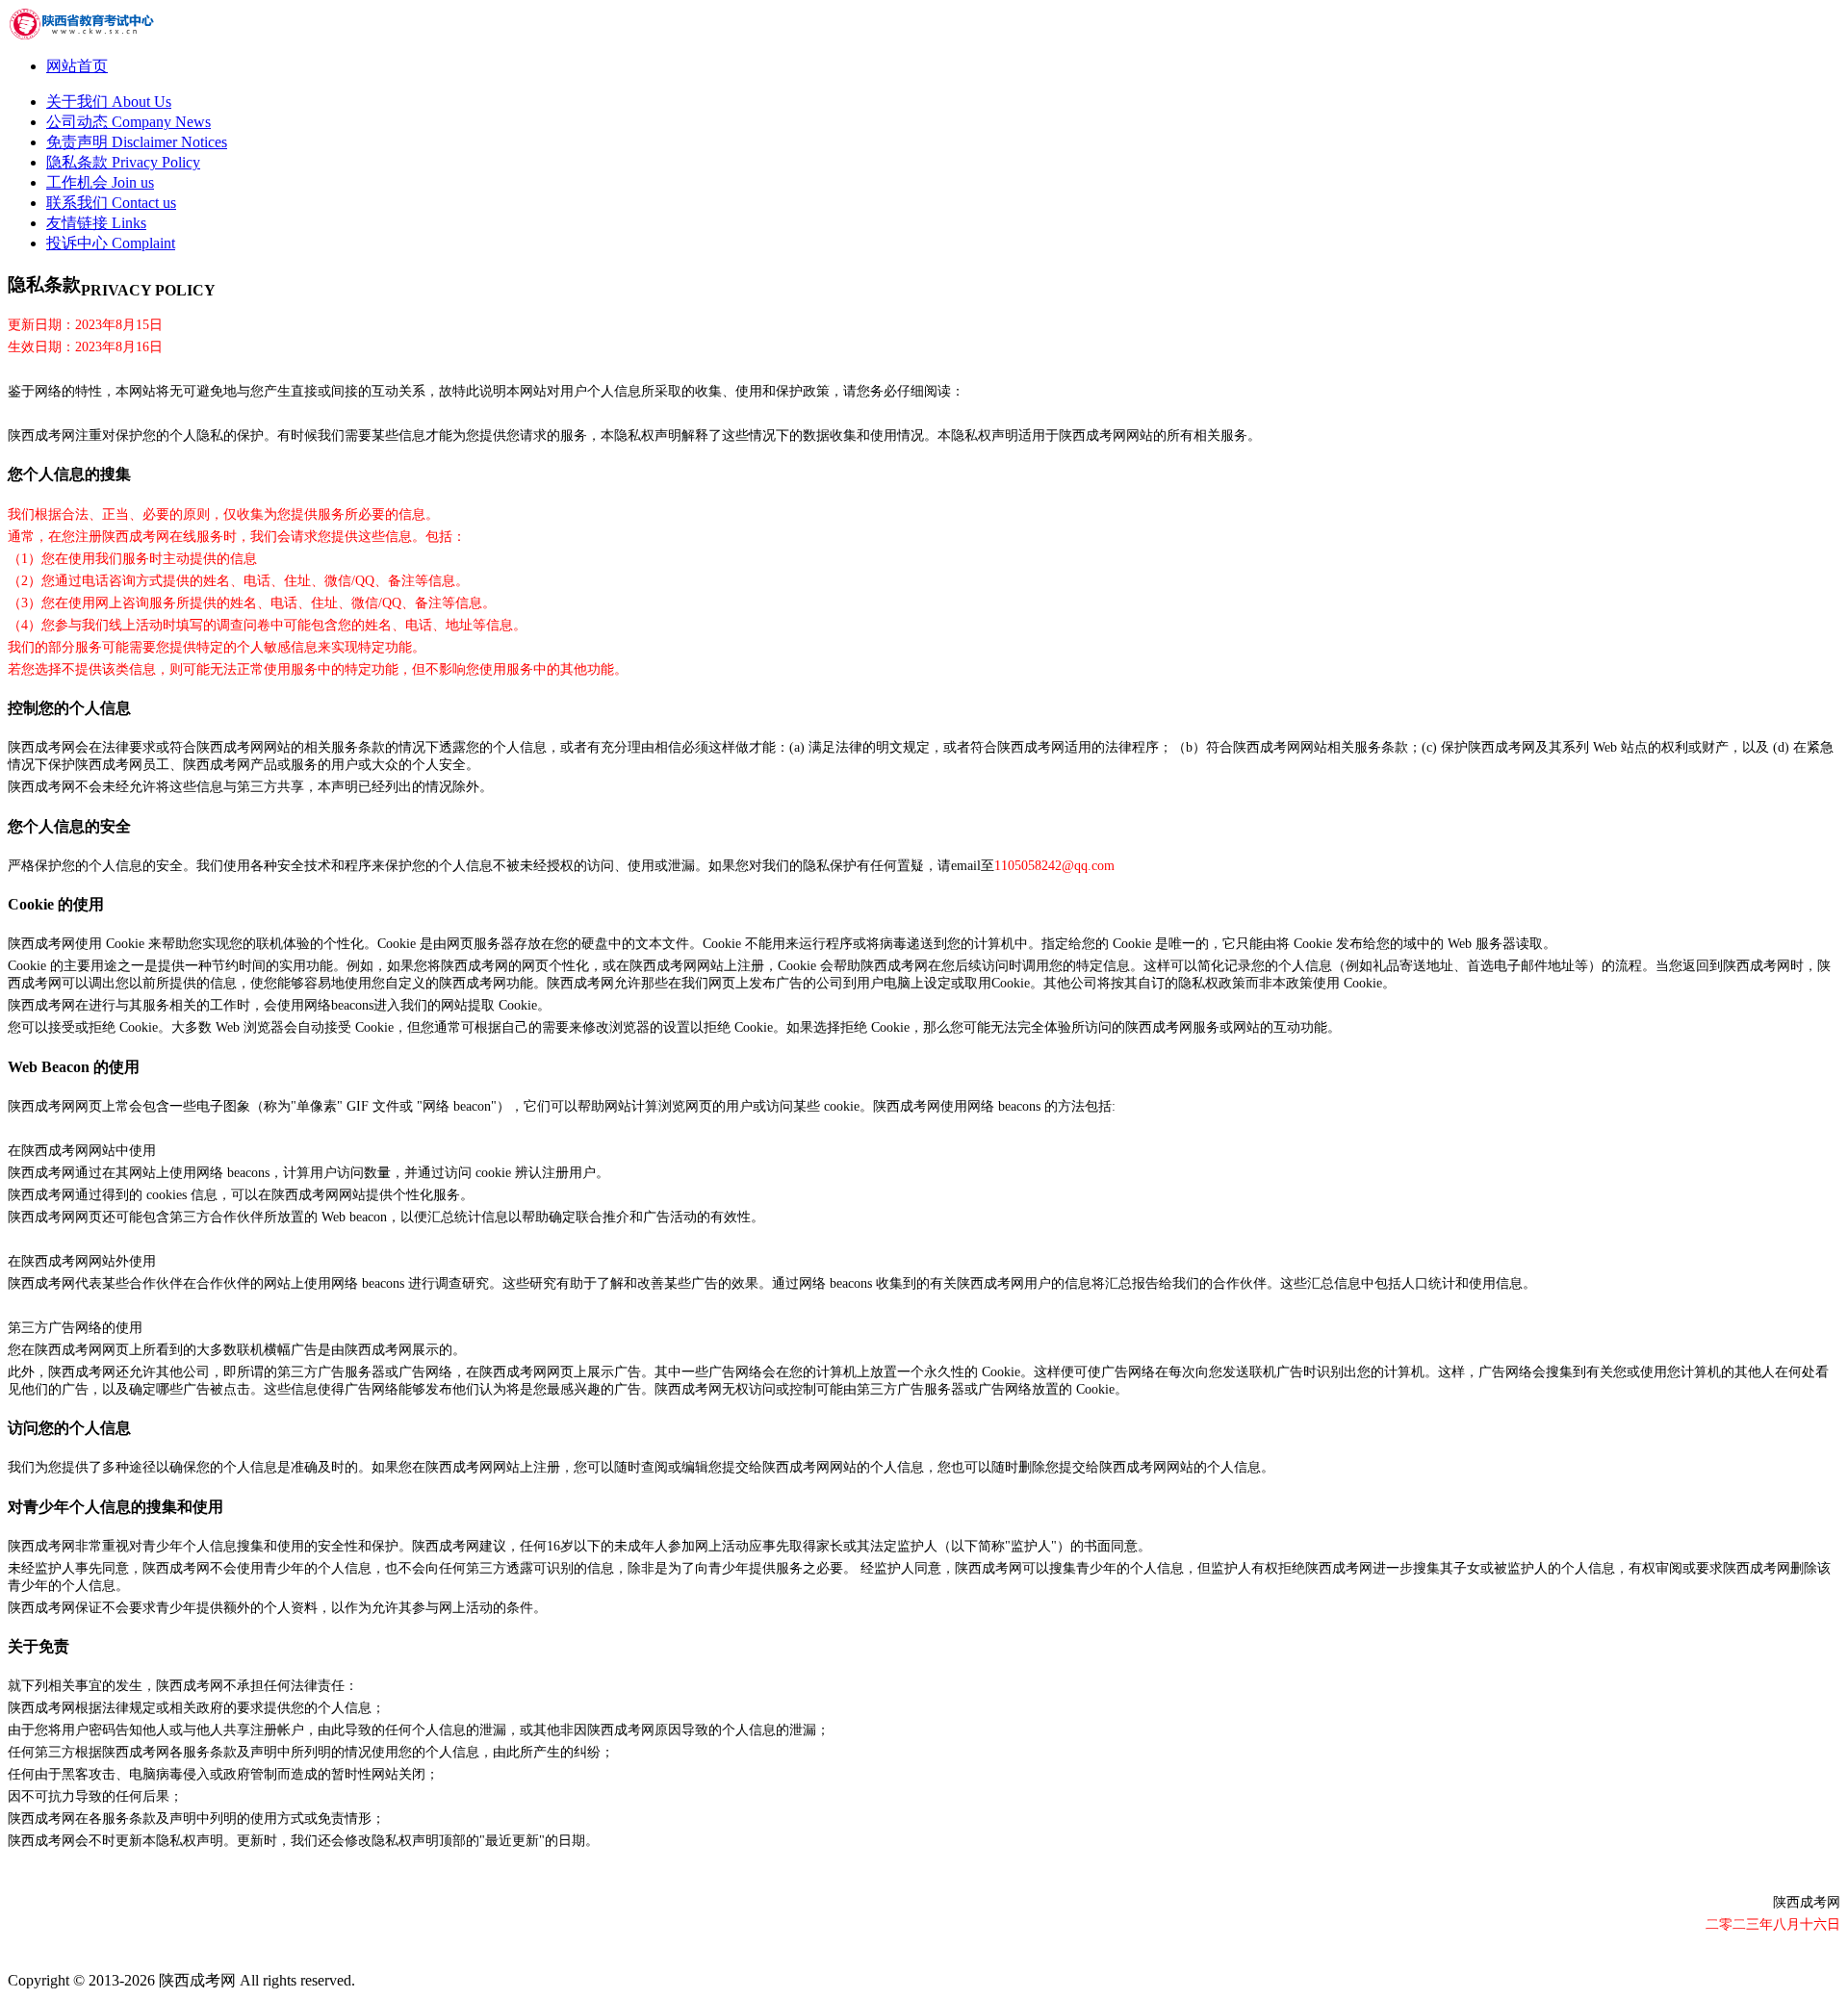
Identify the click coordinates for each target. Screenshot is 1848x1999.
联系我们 (111, 203)
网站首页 (77, 66)
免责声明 (137, 142)
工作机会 (100, 182)
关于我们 (109, 102)
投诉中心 (111, 243)
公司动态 (128, 122)
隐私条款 (123, 162)
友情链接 (96, 223)
